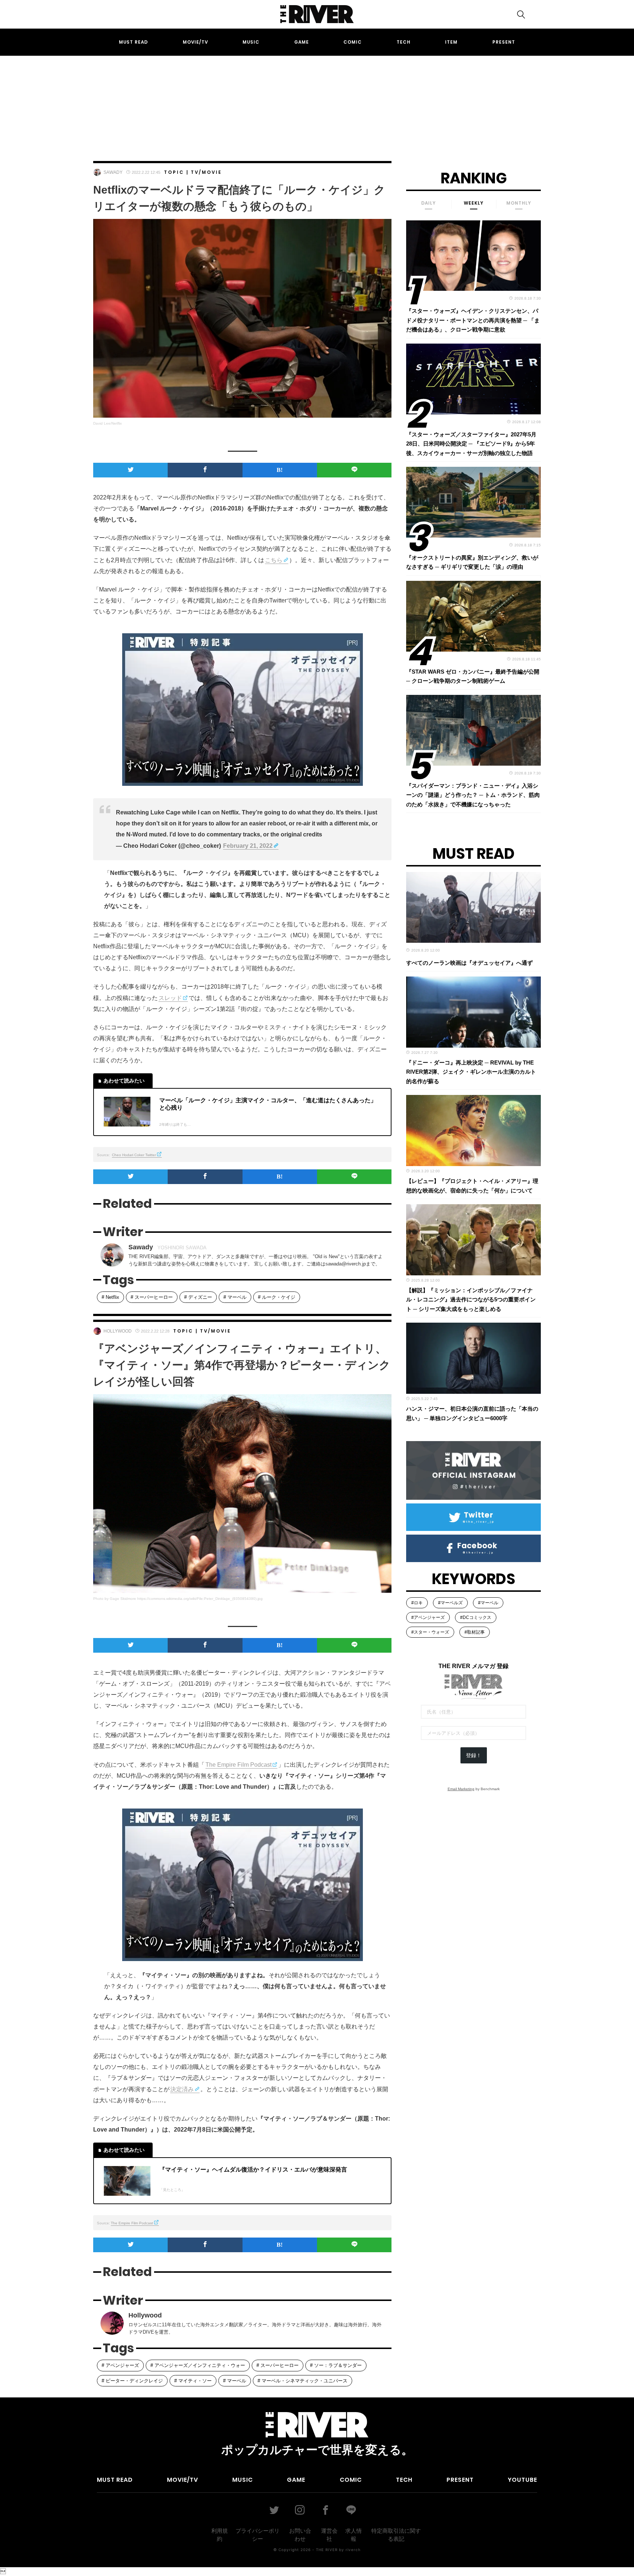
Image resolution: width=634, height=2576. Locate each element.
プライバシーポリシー (258, 2535)
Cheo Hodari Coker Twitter (134, 1155)
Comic (353, 42)
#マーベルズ (450, 1603)
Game (302, 42)
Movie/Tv (195, 42)
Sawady (113, 172)
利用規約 (220, 2535)
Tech (404, 42)
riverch (353, 2550)
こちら (274, 560)
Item (451, 42)
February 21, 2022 (248, 846)
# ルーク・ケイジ (277, 1297)
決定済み (182, 2089)
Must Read (133, 42)
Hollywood (118, 1331)
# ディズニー (198, 1297)
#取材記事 (475, 1632)
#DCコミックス (476, 1617)
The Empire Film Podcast (238, 1765)
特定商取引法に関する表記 (396, 2535)
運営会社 (329, 2535)
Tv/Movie (206, 172)
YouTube (522, 2480)
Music (251, 42)
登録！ (474, 1755)
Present (504, 42)
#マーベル (488, 1603)
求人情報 (354, 2535)
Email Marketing (461, 1789)
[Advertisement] (317, 102)
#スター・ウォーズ (430, 1632)
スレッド (170, 998)
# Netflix (110, 1297)
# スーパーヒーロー (152, 1297)
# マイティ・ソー (193, 2381)
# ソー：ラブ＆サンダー (336, 2365)
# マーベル (235, 1297)
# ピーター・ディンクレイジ (132, 2381)
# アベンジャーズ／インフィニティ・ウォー (198, 2365)
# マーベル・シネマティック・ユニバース (303, 2381)
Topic (174, 172)
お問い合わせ (300, 2535)
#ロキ (417, 1603)
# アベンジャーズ (120, 2365)
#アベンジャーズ (428, 1617)
